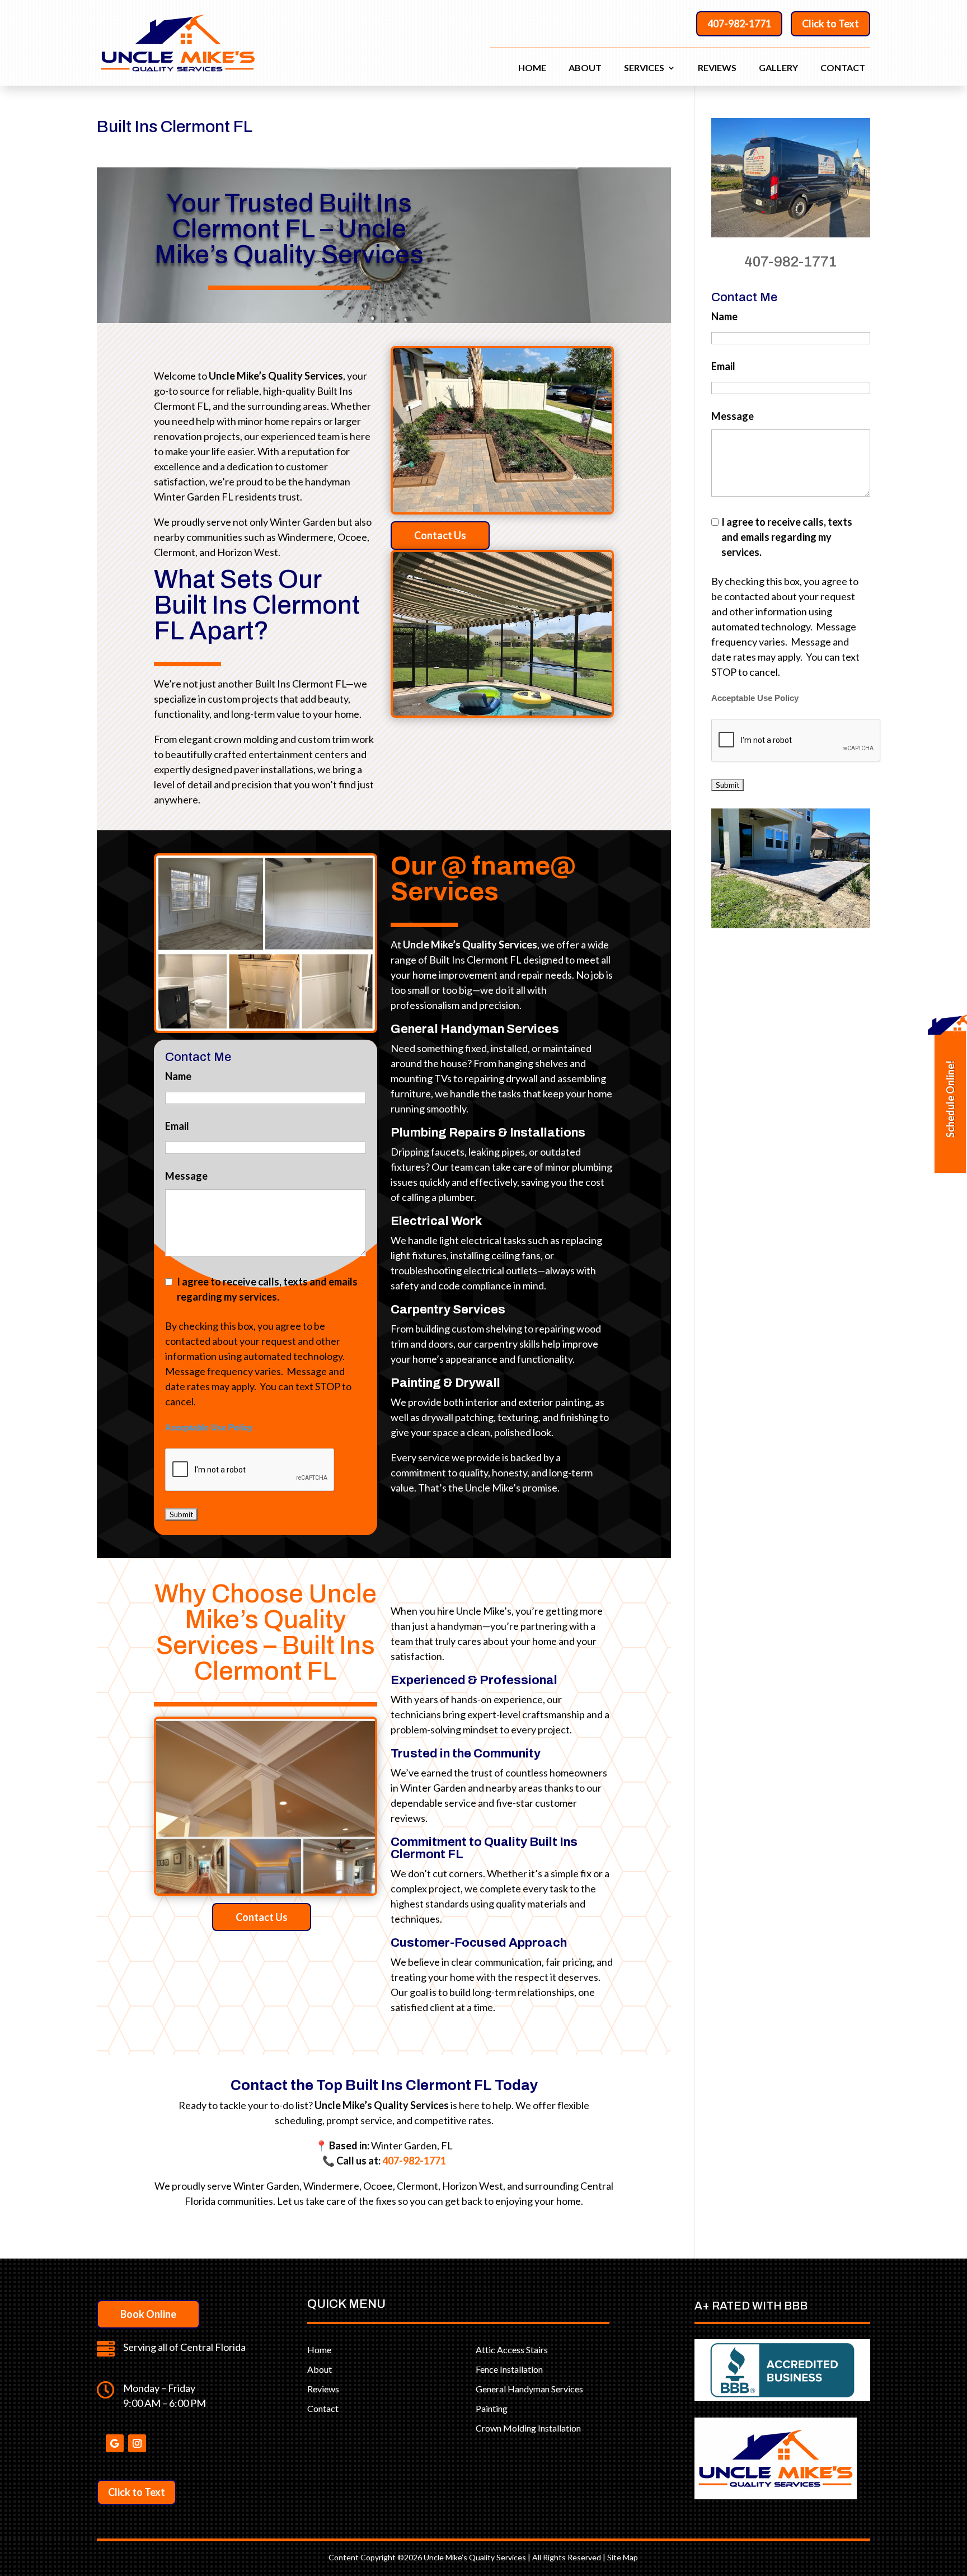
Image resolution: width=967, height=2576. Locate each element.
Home (532, 68)
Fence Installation (509, 2369)
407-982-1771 (739, 24)
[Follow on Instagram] (137, 2443)
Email (177, 1126)
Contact (843, 68)
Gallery (778, 68)
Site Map (623, 2557)
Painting (492, 2408)
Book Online (148, 2314)
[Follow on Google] (115, 2443)
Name (178, 1076)
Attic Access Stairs (512, 2350)
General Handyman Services (529, 2389)
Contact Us (440, 535)
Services (644, 68)
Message (186, 1176)
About (585, 68)
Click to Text (830, 24)
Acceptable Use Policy (209, 1428)
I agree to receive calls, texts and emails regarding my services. (267, 1289)
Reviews (717, 68)
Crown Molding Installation (528, 2428)
